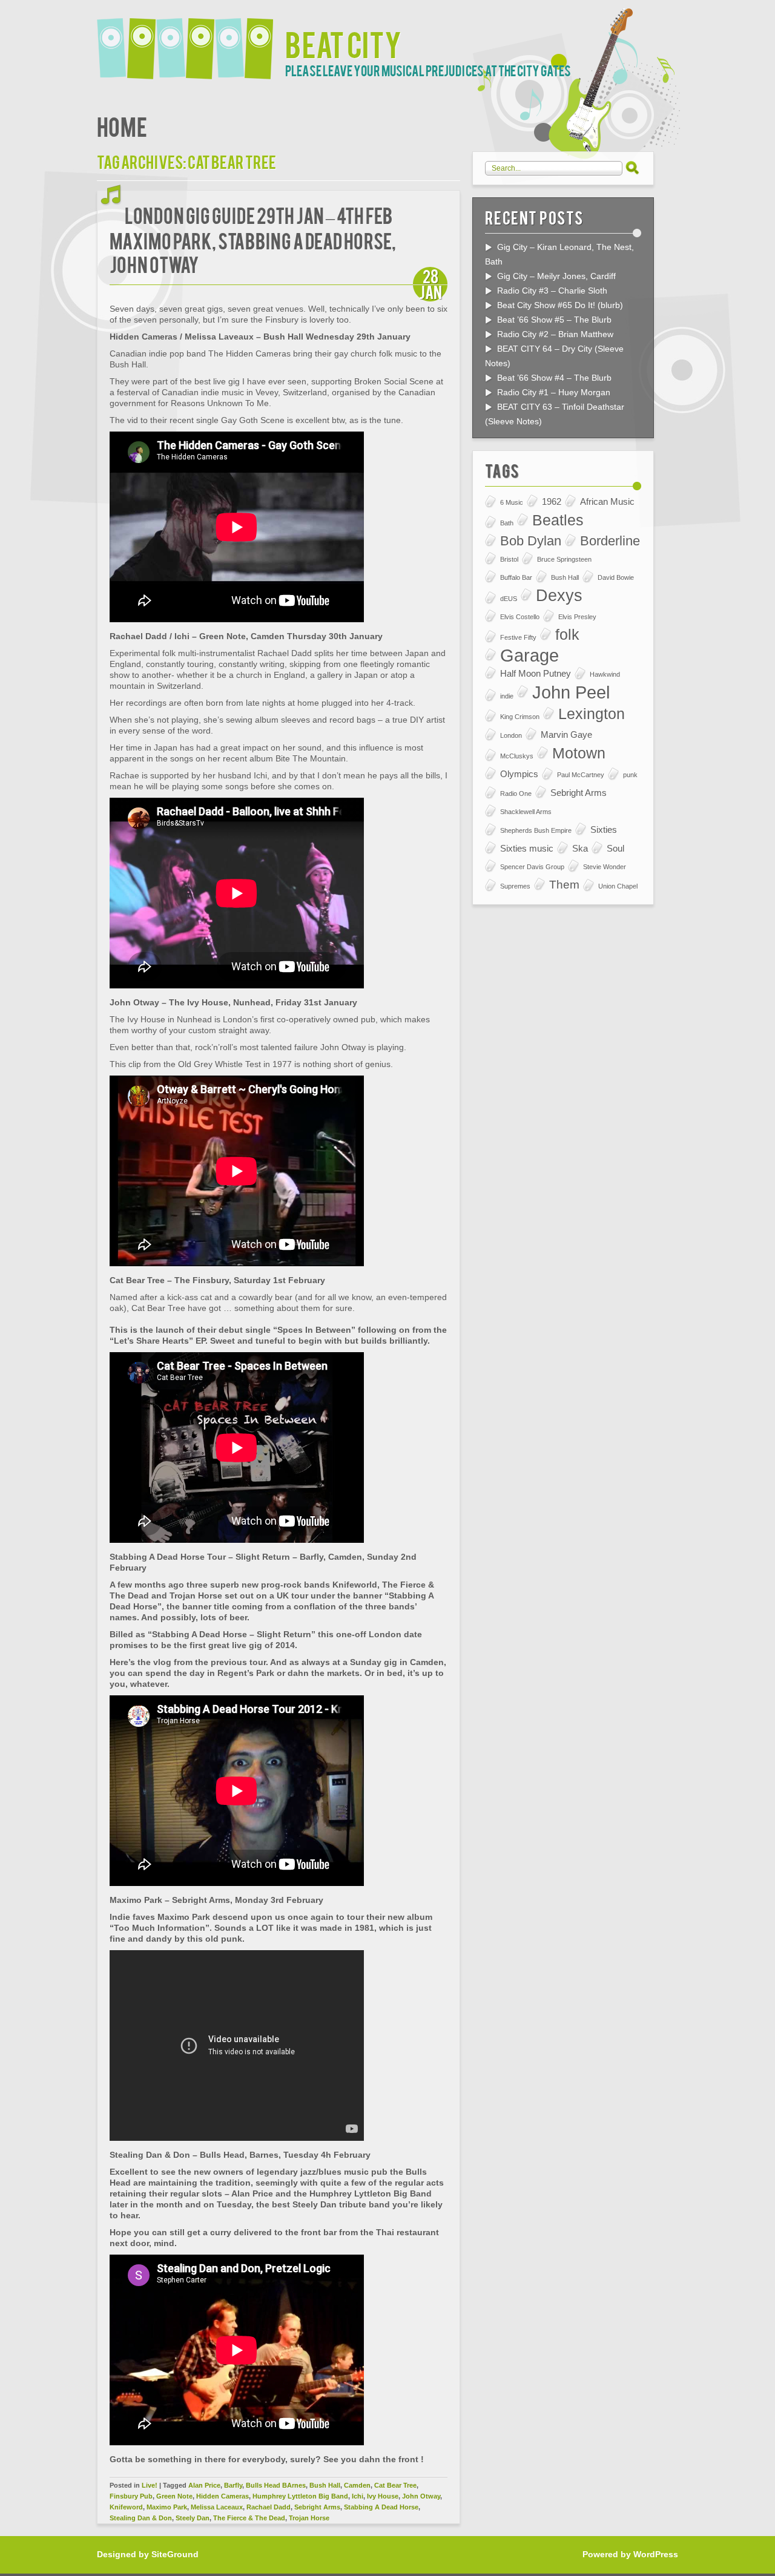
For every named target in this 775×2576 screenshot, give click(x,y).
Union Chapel (618, 886)
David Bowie (616, 577)
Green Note (174, 2496)
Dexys (559, 596)
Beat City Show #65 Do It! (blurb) (560, 305)
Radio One (516, 793)
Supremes (515, 886)
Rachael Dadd (269, 2507)
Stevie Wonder (605, 867)
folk (567, 635)
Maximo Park (167, 2507)
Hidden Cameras (223, 2496)
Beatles (558, 520)
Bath (507, 523)
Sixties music (527, 848)
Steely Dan (193, 2518)
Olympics (519, 774)
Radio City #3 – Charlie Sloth (552, 291)
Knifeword (126, 2507)
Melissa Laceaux (217, 2507)
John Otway (421, 2496)
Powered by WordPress (630, 2554)
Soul (615, 848)
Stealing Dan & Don (141, 2518)
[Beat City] (191, 41)
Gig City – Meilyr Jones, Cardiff (556, 276)
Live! (150, 2485)
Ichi (358, 2496)
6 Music (512, 502)
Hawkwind (605, 674)
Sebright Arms (317, 2507)
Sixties (604, 830)
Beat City (343, 43)
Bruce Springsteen (564, 559)
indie (507, 696)
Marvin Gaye (566, 734)
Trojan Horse (309, 2518)
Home (122, 126)
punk (630, 775)
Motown (579, 753)
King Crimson (520, 717)
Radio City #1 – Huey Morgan (554, 392)
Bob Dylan (531, 541)
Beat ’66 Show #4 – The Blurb (554, 378)
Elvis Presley (577, 617)
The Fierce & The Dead (249, 2518)
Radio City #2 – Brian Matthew (555, 334)
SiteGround (175, 2554)
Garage (529, 655)
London (511, 735)
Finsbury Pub (131, 2496)
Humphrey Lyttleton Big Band (300, 2496)
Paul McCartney (581, 775)
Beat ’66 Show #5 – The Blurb (554, 320)
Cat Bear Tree (395, 2485)
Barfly (233, 2485)
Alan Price (204, 2485)
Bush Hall (325, 2485)
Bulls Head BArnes (276, 2485)
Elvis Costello (520, 617)
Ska (580, 848)
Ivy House (383, 2496)
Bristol (509, 559)
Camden (357, 2485)
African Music (607, 501)
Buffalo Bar (516, 577)
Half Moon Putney (536, 673)
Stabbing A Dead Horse (381, 2507)
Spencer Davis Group (532, 867)
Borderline (610, 541)
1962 (552, 501)
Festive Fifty (518, 637)
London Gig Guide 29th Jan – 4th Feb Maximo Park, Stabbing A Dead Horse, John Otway (253, 239)
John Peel (571, 692)
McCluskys (517, 756)
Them (564, 885)
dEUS (509, 599)
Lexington (592, 714)
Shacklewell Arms (526, 812)
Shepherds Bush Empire (536, 830)
